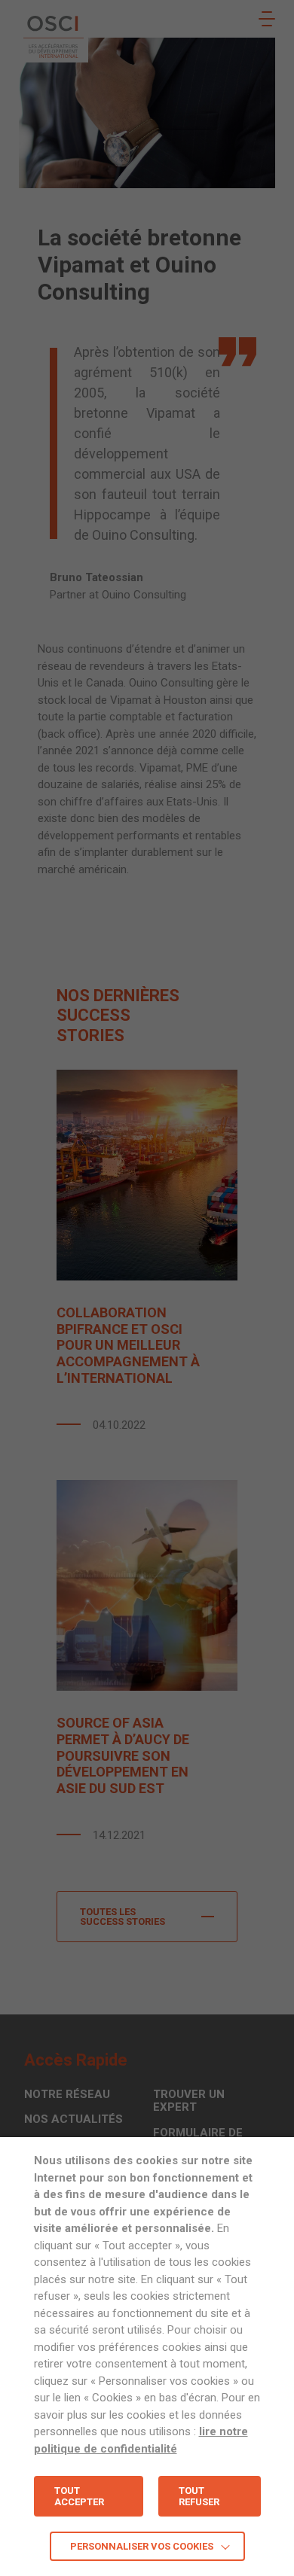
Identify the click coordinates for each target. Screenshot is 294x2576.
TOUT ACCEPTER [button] (79, 2496)
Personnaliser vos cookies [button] (142, 2546)
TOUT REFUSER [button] (199, 2496)
